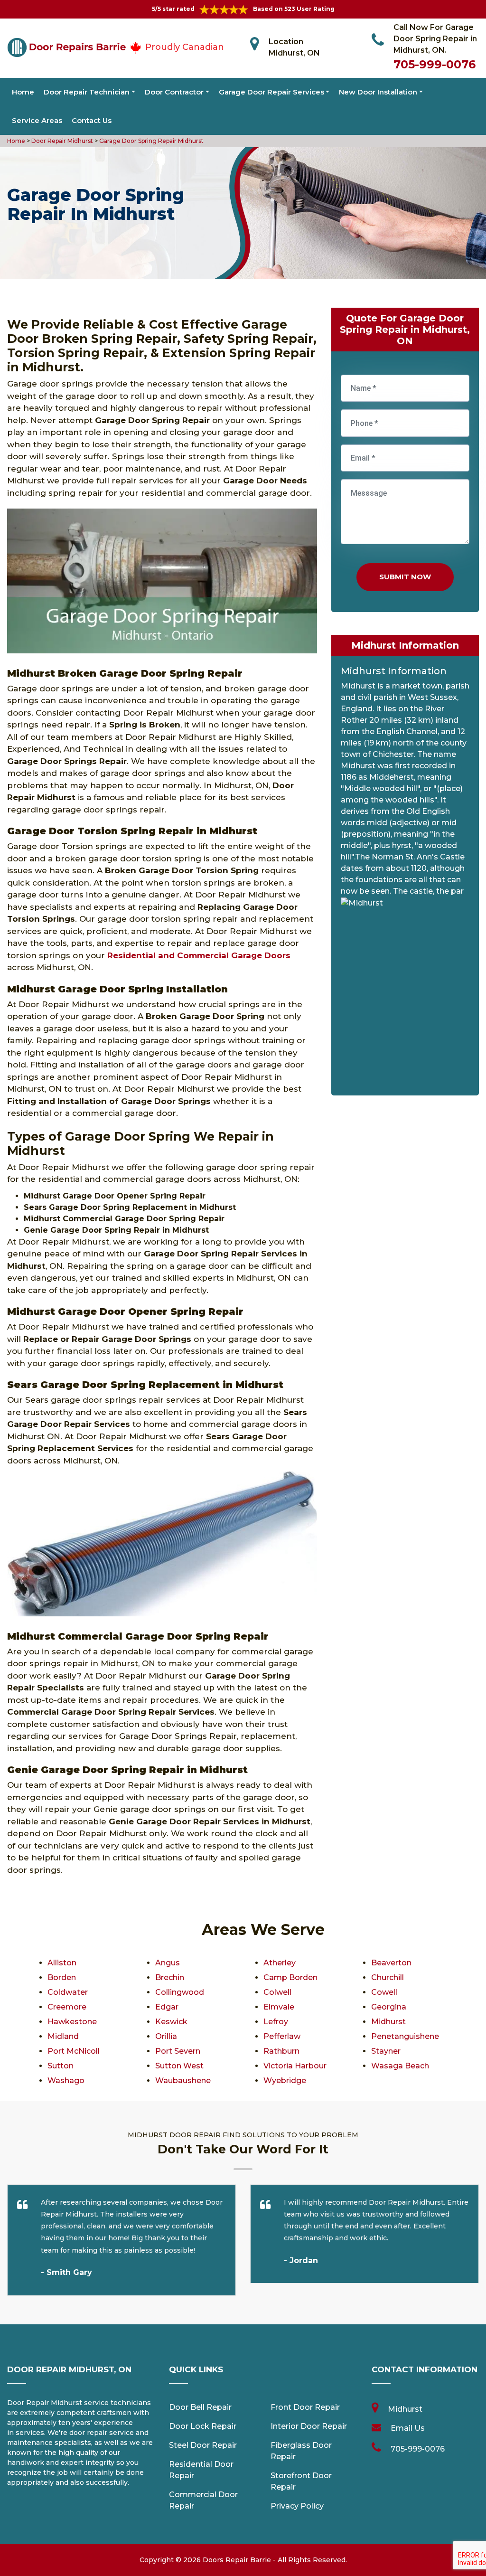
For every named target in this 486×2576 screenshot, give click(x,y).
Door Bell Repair (200, 2407)
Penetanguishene (405, 2036)
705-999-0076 (435, 64)
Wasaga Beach (400, 2066)
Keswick (171, 2022)
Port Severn (178, 2051)
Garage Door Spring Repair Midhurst (151, 141)
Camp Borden (290, 1977)
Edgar (167, 2007)
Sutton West (179, 2066)
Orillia (166, 2036)
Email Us (408, 2428)
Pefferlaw (282, 2036)
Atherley (280, 1963)
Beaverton (391, 1963)
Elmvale (279, 2007)
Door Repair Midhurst (61, 141)
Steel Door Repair (203, 2445)
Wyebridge (285, 2081)
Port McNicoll (74, 2051)
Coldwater (68, 1992)
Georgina (389, 2007)
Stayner (386, 2051)
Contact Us (92, 120)
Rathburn (281, 2051)
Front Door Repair (305, 2407)
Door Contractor (174, 92)
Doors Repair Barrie (237, 2560)
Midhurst (388, 2022)
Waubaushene (183, 2081)
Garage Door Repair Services (271, 92)
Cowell (384, 1992)
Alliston (62, 1963)
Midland (63, 2036)
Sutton (61, 2066)
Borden (62, 1977)
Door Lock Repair (203, 2426)
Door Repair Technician (87, 92)
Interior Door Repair (309, 2426)
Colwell (277, 1992)
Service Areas (37, 120)
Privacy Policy (297, 2506)
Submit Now (405, 577)
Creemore (67, 2007)
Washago (66, 2081)
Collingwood (180, 1992)
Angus (168, 1963)
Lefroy (276, 2022)
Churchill (388, 1977)
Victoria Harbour (295, 2066)
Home (23, 92)
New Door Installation (378, 92)
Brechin (170, 1977)
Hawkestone (72, 2022)
